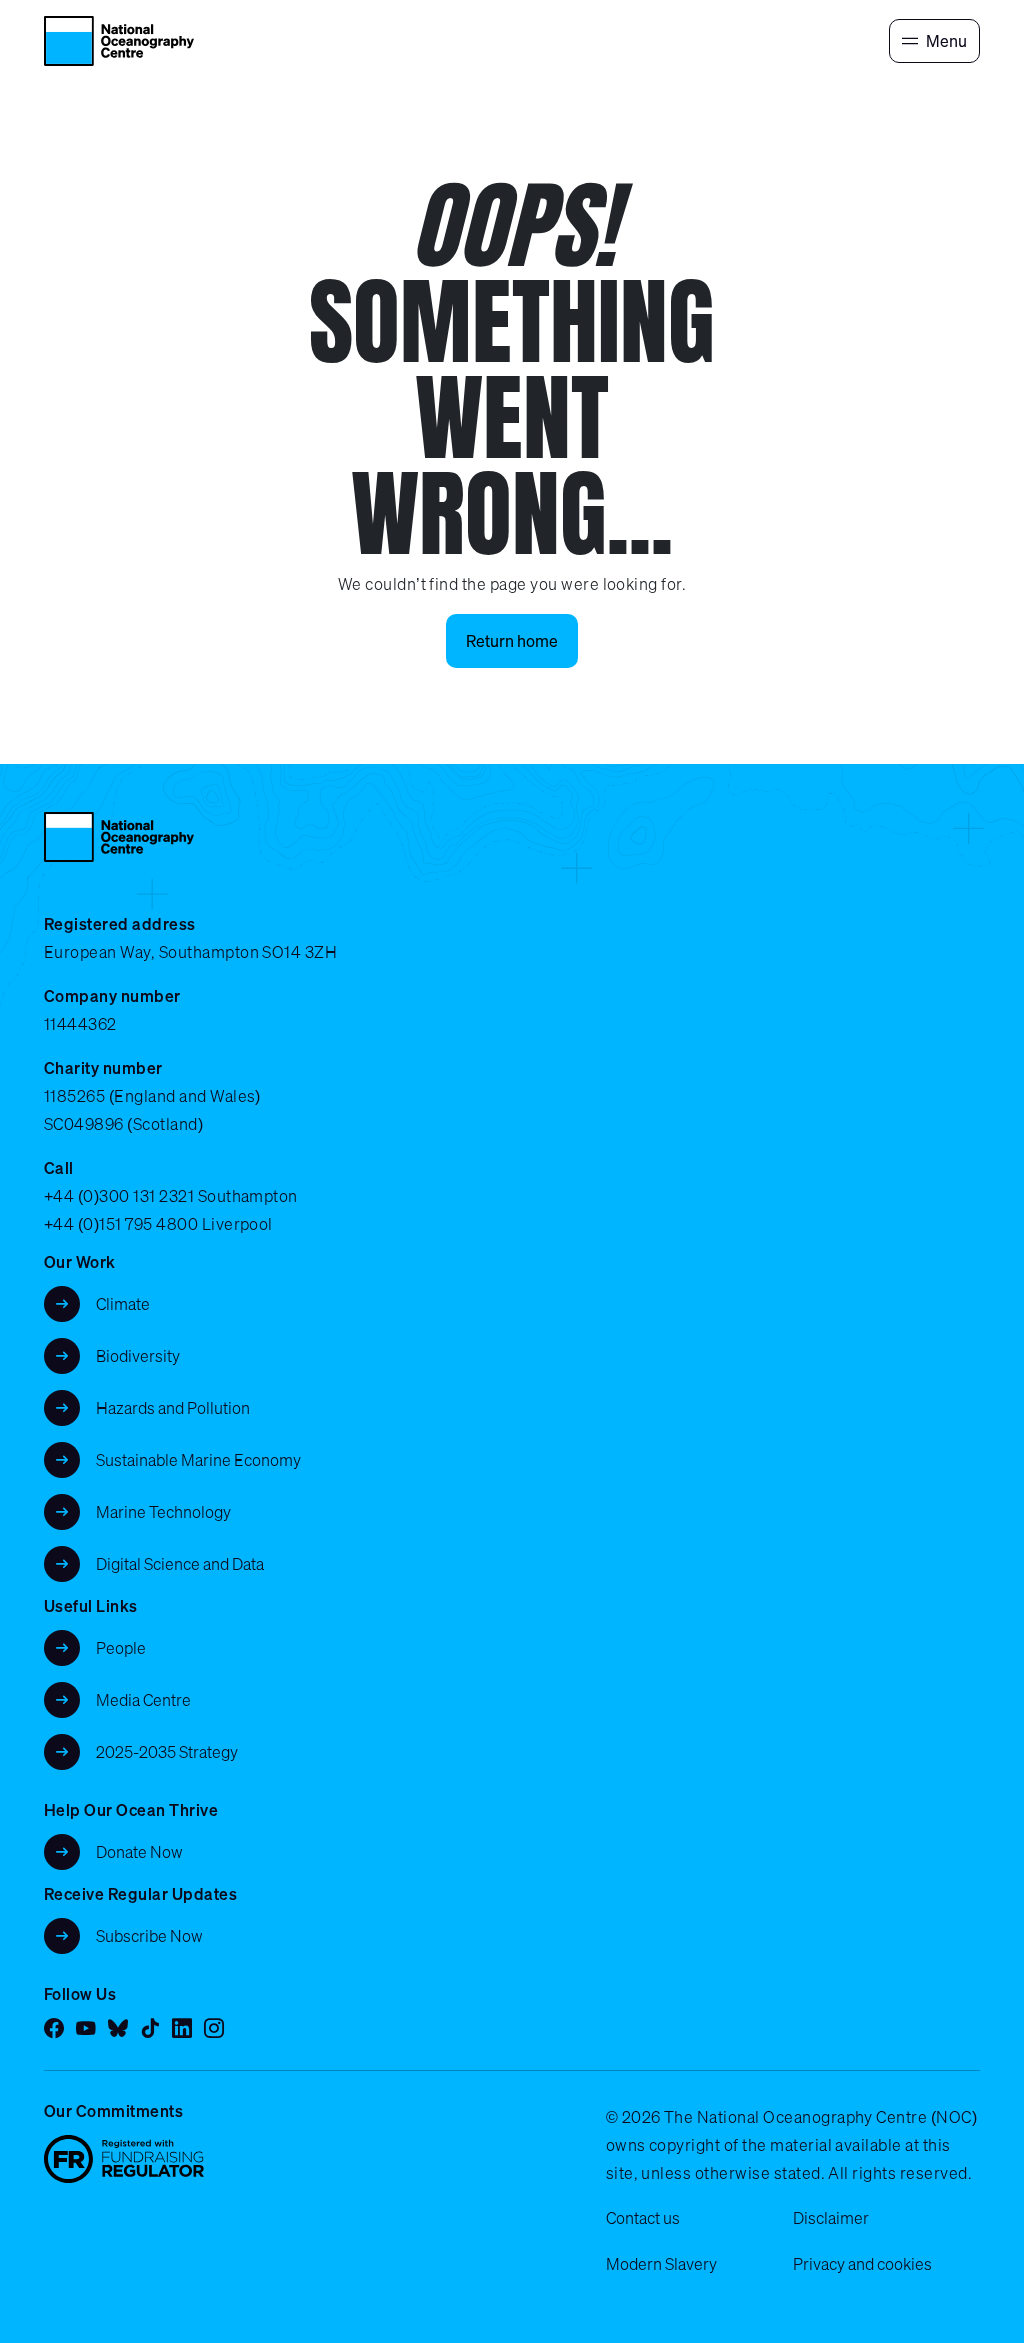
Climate (123, 1304)
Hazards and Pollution (173, 1408)
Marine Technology (163, 1512)
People (121, 1648)
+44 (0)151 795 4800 (121, 1224)
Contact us (643, 2218)
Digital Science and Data (180, 1564)
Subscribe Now (149, 1936)
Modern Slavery (661, 2264)
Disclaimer (831, 2218)
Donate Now (139, 1852)
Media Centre (143, 1700)
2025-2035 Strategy (167, 1752)
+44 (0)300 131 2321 (119, 1196)
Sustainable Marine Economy (198, 1460)
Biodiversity (138, 1356)
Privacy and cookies (862, 2264)
